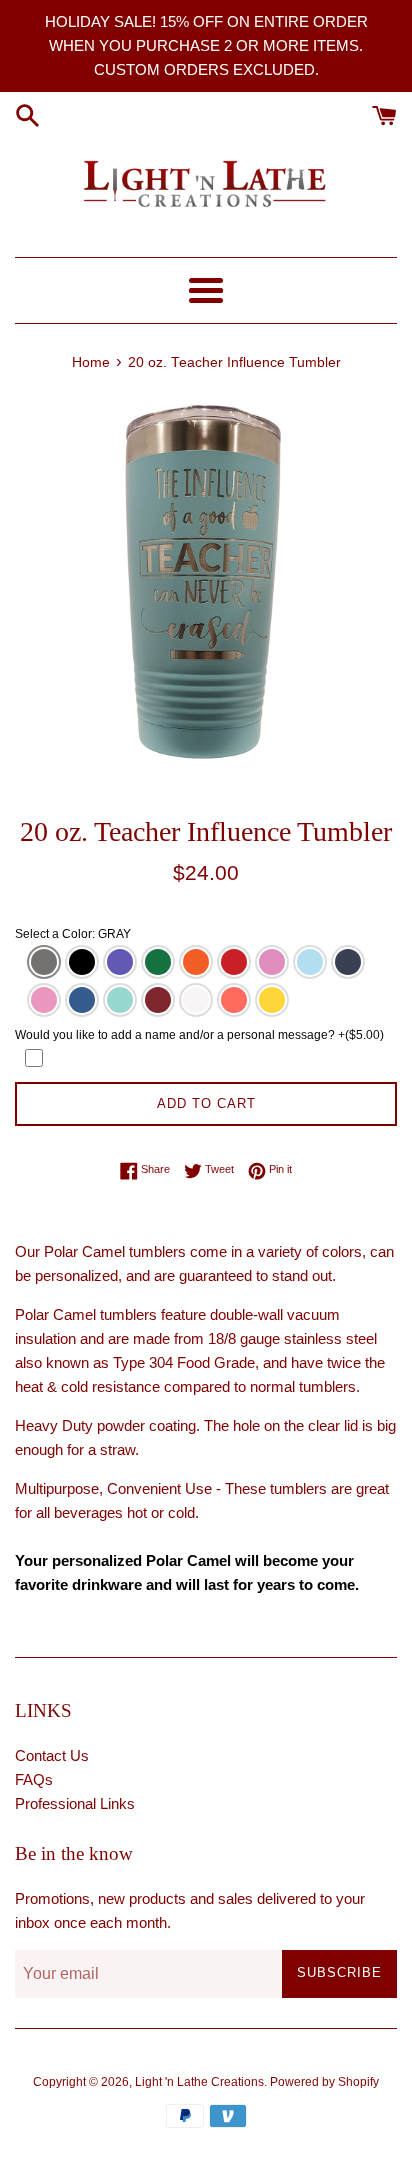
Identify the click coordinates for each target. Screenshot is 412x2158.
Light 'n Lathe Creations (199, 2082)
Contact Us (52, 1755)
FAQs (34, 1779)
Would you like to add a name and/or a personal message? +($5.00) (199, 1035)
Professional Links (75, 1803)
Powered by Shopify (324, 2082)
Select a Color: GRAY (73, 934)
